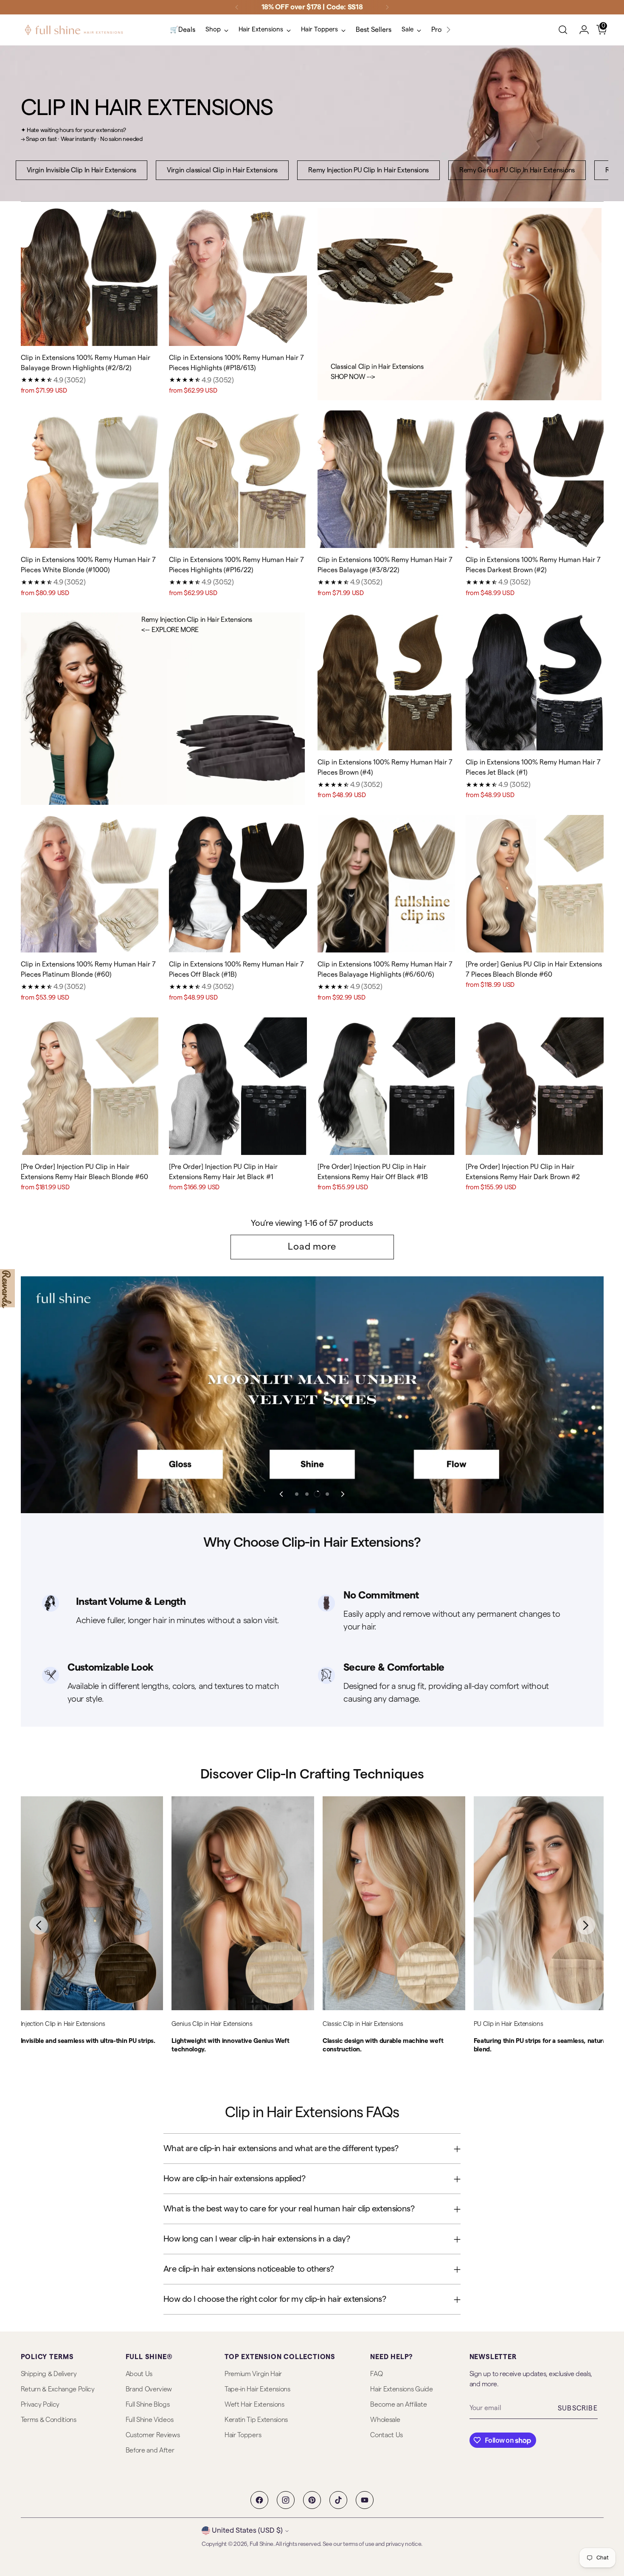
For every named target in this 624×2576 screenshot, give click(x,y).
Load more (312, 1247)
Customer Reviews (153, 2435)
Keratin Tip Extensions (256, 2420)
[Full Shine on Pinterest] (312, 2500)
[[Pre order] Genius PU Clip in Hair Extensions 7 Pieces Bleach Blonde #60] (535, 884)
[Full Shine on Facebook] (259, 2500)
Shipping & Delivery (49, 2374)
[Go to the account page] (581, 30)
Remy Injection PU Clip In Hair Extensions (368, 170)
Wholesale (385, 2420)
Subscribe (578, 2408)
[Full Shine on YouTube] (365, 2500)
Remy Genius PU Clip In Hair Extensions (517, 170)
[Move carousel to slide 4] (327, 1494)
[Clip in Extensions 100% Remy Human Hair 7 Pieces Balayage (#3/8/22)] (386, 479)
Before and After (150, 2450)
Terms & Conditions (49, 2420)
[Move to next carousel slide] (342, 1494)
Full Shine (261, 2544)
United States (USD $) (247, 2530)
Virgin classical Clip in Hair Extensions (222, 170)
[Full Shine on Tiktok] (338, 2500)
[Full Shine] (74, 30)
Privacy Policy (40, 2405)
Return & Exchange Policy (58, 2389)
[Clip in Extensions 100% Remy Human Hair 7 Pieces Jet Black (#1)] (535, 681)
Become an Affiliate (398, 2405)
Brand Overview (149, 2389)
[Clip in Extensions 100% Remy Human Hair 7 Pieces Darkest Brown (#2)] (535, 479)
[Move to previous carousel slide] (282, 1494)
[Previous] (237, 7)
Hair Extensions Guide (401, 2389)
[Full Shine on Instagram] (286, 2500)
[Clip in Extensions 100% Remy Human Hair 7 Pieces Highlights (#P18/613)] (238, 277)
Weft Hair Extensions (254, 2405)
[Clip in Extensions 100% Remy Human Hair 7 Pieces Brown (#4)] (386, 681)
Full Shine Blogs (148, 2405)
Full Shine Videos (150, 2420)
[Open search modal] (563, 30)
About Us (139, 2374)
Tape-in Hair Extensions (257, 2389)
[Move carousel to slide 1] (297, 1494)
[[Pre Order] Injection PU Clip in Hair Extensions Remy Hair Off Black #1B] (386, 1086)
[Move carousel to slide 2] (307, 1494)
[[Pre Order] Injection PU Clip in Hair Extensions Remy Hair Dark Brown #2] (535, 1086)
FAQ (376, 2374)
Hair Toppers (243, 2435)
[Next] (387, 7)
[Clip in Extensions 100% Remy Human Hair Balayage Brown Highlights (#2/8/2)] (90, 277)
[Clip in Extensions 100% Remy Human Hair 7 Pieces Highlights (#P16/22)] (238, 479)
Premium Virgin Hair (253, 2374)
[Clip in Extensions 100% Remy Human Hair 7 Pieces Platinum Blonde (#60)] (90, 884)
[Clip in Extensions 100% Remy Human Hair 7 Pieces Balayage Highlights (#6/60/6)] (386, 884)
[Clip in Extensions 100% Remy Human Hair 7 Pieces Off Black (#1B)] (238, 884)
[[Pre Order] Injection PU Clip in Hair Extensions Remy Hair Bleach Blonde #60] (90, 1086)
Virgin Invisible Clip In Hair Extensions (82, 170)
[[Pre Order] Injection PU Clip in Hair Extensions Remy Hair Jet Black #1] (238, 1086)
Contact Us (386, 2435)
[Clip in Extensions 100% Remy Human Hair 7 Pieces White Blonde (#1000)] (90, 479)
